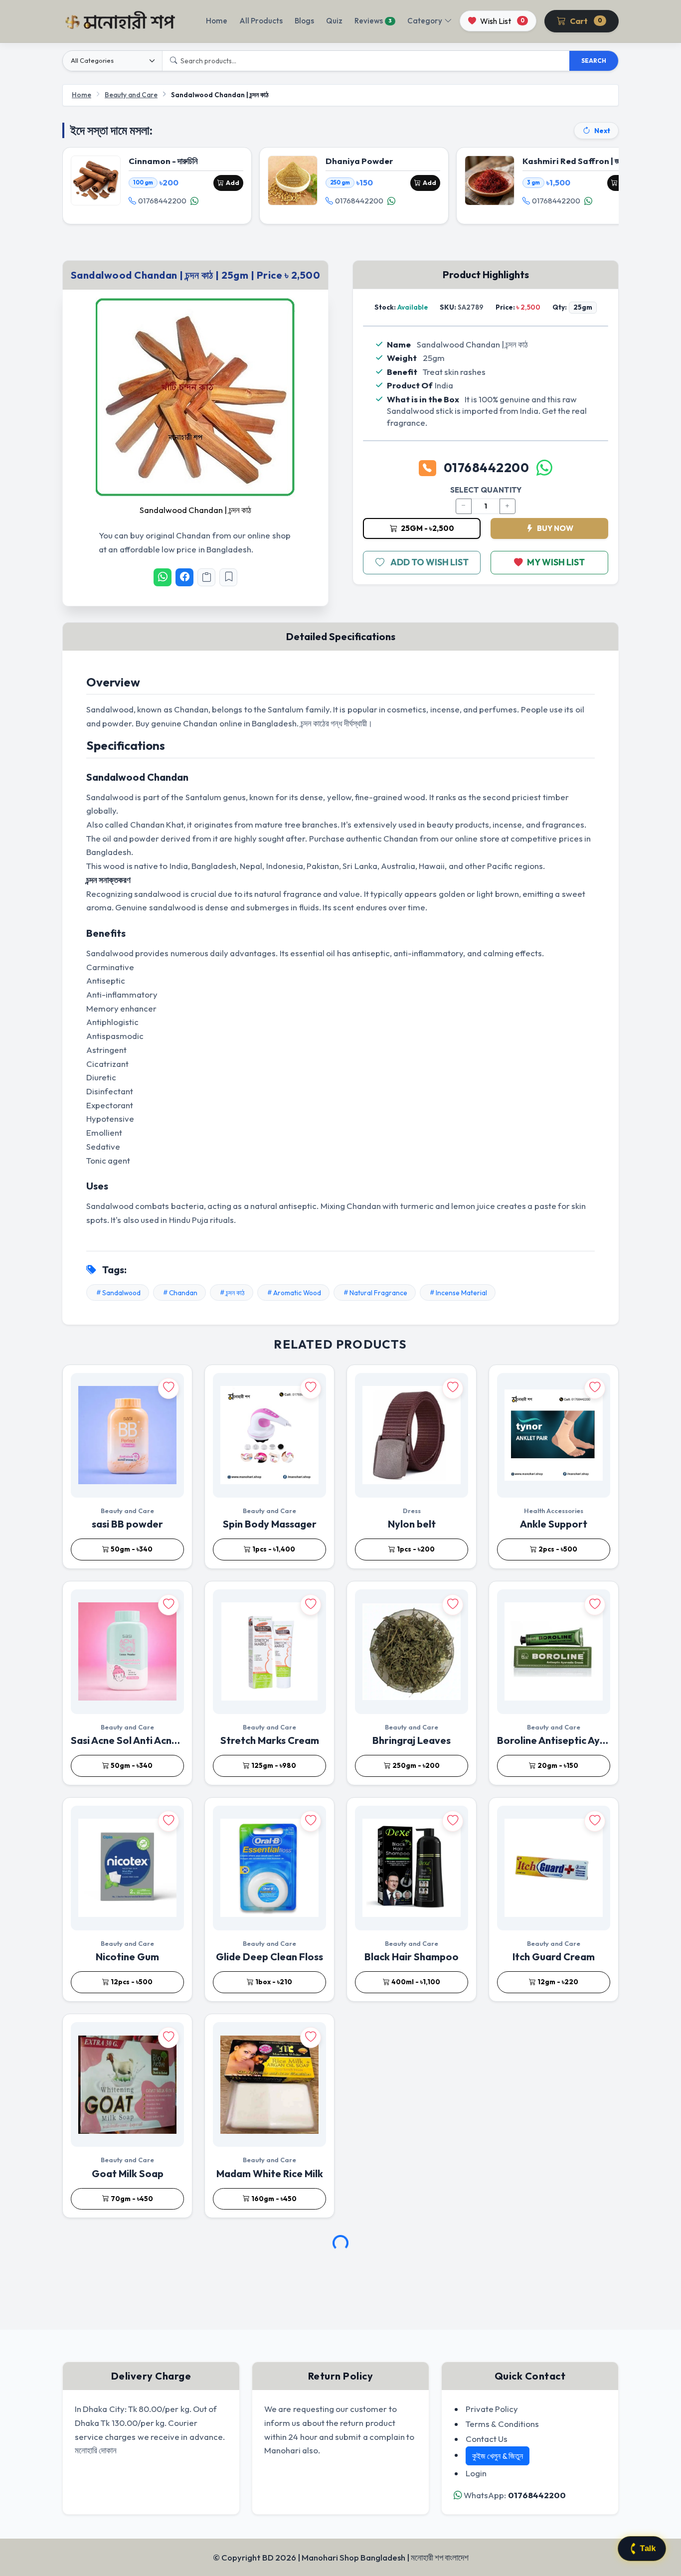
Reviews (373, 21)
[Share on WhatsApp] (163, 577)
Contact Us (487, 2439)
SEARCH (594, 61)
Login (476, 2473)
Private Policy (492, 2409)
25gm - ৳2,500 (427, 528)
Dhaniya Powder (359, 161)
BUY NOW (554, 528)
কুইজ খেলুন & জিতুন (498, 2456)
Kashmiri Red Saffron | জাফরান (579, 161)
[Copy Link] (206, 577)
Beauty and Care (131, 95)
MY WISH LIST (556, 562)
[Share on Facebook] (184, 577)
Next (602, 131)
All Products (261, 21)
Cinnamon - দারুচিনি (163, 161)
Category (425, 21)
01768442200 (162, 201)
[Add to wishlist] (169, 1388)
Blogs (304, 21)
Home (217, 21)
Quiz (334, 21)
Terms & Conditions (502, 2424)
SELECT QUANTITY (486, 490)
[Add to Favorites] (228, 577)
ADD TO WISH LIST (429, 562)
